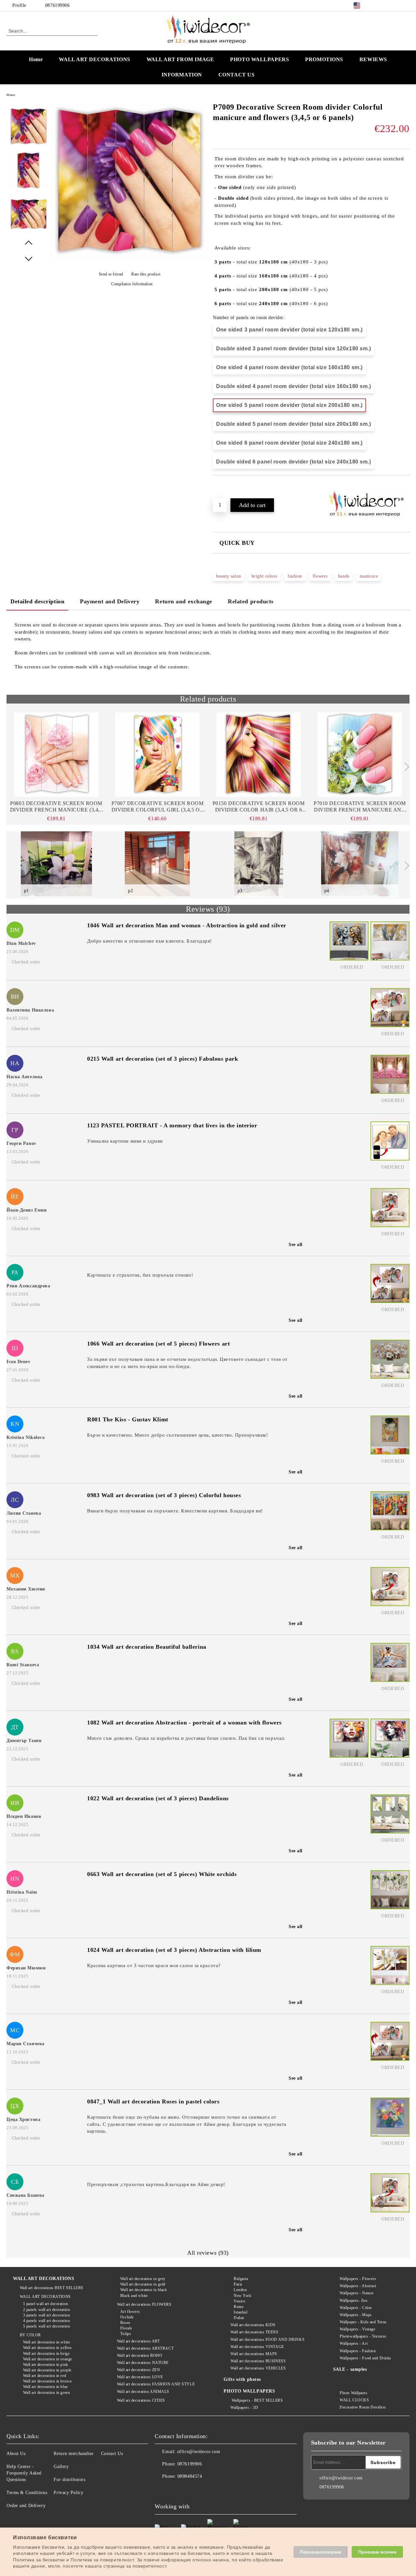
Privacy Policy (68, 2493)
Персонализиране (321, 2552)
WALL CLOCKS (354, 2400)
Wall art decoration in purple (47, 2370)
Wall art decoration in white (46, 2342)
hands (344, 576)
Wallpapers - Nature (357, 2293)
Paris (238, 2284)
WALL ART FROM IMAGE (180, 59)
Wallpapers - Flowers (358, 2279)
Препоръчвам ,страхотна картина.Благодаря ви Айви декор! (156, 2184)
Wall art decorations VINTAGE (257, 2347)
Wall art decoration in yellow (48, 2348)
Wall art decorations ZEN (138, 2370)
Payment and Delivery (110, 601)
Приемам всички (377, 2552)
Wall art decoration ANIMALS (143, 2392)
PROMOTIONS (324, 59)
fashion (295, 576)
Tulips (126, 2334)
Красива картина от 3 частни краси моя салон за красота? (154, 1966)
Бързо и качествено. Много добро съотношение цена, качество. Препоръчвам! (177, 1435)
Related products (251, 601)
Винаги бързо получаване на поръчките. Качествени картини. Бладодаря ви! (175, 1511)
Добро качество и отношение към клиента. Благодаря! (149, 941)
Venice (239, 2301)
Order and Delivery (26, 2506)
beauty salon (229, 576)
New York (242, 2296)
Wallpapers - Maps (356, 2315)
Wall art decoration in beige (46, 2354)
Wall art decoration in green (46, 2393)
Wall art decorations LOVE (140, 2377)
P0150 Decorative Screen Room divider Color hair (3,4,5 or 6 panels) (259, 807)
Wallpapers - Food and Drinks (365, 2358)
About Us (16, 2454)
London (240, 2290)
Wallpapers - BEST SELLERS (257, 2400)
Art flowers (130, 2312)
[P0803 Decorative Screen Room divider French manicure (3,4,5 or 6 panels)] (56, 755)
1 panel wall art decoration (46, 2304)
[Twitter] (386, 6)
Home (36, 59)
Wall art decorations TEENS (254, 2332)
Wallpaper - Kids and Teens (363, 2322)
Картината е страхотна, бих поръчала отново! (140, 1275)
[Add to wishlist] (225, 487)
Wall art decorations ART (138, 2341)
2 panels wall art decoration (46, 2310)
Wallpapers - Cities (356, 2308)
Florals (126, 2328)
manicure (369, 576)
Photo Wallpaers (353, 2393)
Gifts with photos (242, 2379)
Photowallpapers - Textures (363, 2336)
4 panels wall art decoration (46, 2321)
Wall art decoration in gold (143, 2284)
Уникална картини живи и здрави (125, 1141)
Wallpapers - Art (354, 2343)
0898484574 (190, 2476)
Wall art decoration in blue (45, 2387)
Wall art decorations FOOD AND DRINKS (267, 2340)
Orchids (127, 2317)
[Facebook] (377, 6)
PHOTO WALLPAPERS (260, 59)
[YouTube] (406, 6)
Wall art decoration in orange (48, 2359)
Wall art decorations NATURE (143, 2363)
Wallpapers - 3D (244, 2408)
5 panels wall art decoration (46, 2326)
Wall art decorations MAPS (254, 2354)
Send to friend (111, 274)
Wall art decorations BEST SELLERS (52, 2288)
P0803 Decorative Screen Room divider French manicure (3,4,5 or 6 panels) (56, 807)
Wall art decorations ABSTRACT (145, 2348)
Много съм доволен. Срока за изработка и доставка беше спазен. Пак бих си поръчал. (186, 1738)
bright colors (264, 576)
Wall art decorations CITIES (141, 2400)
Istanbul (240, 2312)
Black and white (134, 2296)
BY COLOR (30, 2335)
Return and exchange (184, 601)
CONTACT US (237, 75)
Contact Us (112, 2454)
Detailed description (37, 601)
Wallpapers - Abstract (358, 2286)
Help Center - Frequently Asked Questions (24, 2473)
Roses (125, 2323)
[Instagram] (396, 6)
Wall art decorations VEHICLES (258, 2368)
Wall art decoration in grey (143, 2279)
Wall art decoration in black (143, 2290)
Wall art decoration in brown (47, 2381)
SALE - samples (350, 2369)
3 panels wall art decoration (46, 2315)
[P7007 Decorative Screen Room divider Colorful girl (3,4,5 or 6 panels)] (157, 755)
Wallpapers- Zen (353, 2301)
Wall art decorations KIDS (253, 2325)
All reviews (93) (208, 2253)
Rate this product (146, 274)
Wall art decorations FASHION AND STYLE (156, 2384)
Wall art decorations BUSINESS (258, 2361)
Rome (239, 2307)
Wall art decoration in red (45, 2376)
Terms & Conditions (27, 2493)
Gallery (61, 2467)
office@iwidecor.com (199, 2452)
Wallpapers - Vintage (357, 2329)
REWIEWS (373, 59)
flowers (320, 576)
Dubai (239, 2318)
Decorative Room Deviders (363, 2407)
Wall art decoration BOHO (140, 2355)
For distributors (69, 2480)
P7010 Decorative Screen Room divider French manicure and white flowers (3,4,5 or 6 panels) (360, 807)
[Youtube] (203, 2489)
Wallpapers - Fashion (358, 2351)
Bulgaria (241, 2279)
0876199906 (58, 5)
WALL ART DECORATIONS (94, 59)
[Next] (405, 767)
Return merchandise (73, 2454)
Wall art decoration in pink (46, 2365)
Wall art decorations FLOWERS (144, 2304)
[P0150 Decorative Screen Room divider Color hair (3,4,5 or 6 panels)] (259, 755)
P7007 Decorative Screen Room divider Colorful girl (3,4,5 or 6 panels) (158, 807)
